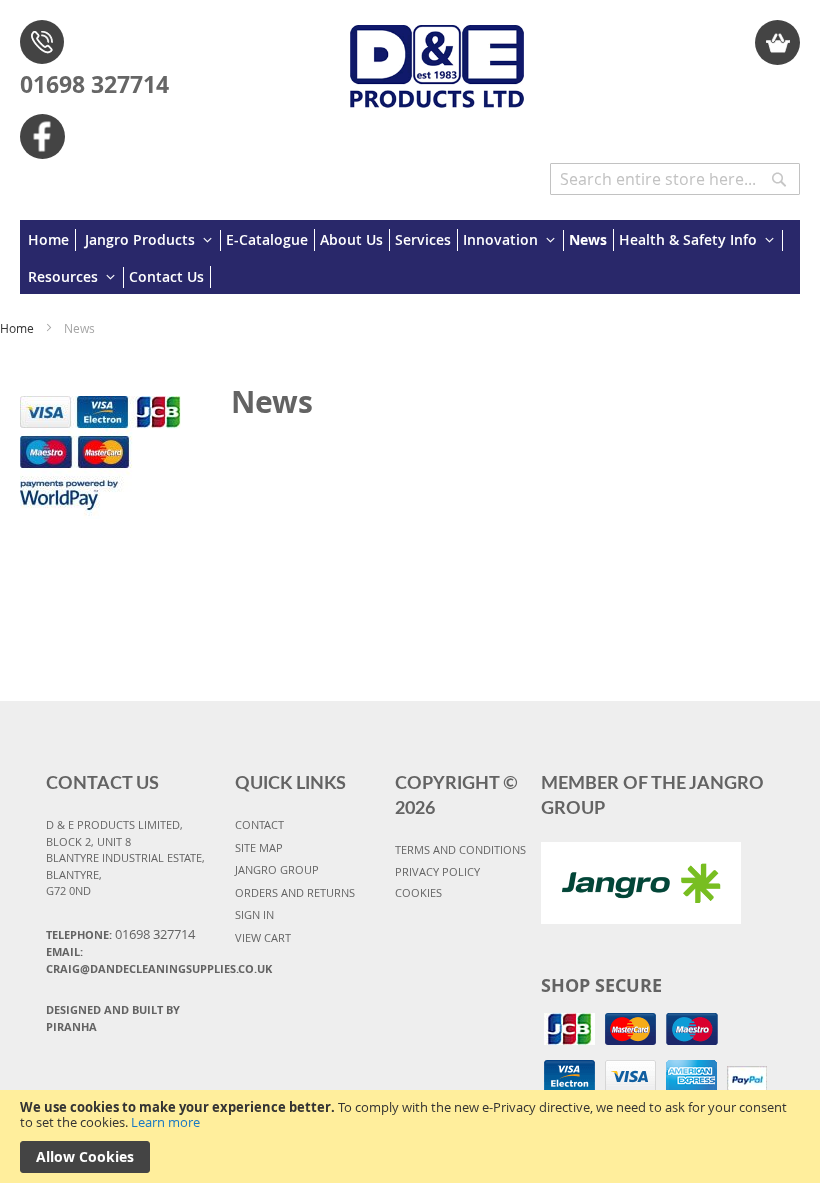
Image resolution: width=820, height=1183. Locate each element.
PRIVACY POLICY (437, 871)
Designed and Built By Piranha (113, 1018)
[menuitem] (52, 240)
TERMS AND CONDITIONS (460, 849)
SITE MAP (259, 847)
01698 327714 (94, 84)
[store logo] (437, 56)
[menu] (410, 257)
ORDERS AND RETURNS (295, 892)
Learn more (165, 1122)
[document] (410, 1136)
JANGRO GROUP (277, 869)
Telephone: (120, 934)
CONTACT (259, 824)
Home (18, 328)
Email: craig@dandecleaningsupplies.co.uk (133, 960)
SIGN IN (254, 914)
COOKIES (418, 892)
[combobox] (675, 179)
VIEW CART (263, 937)
